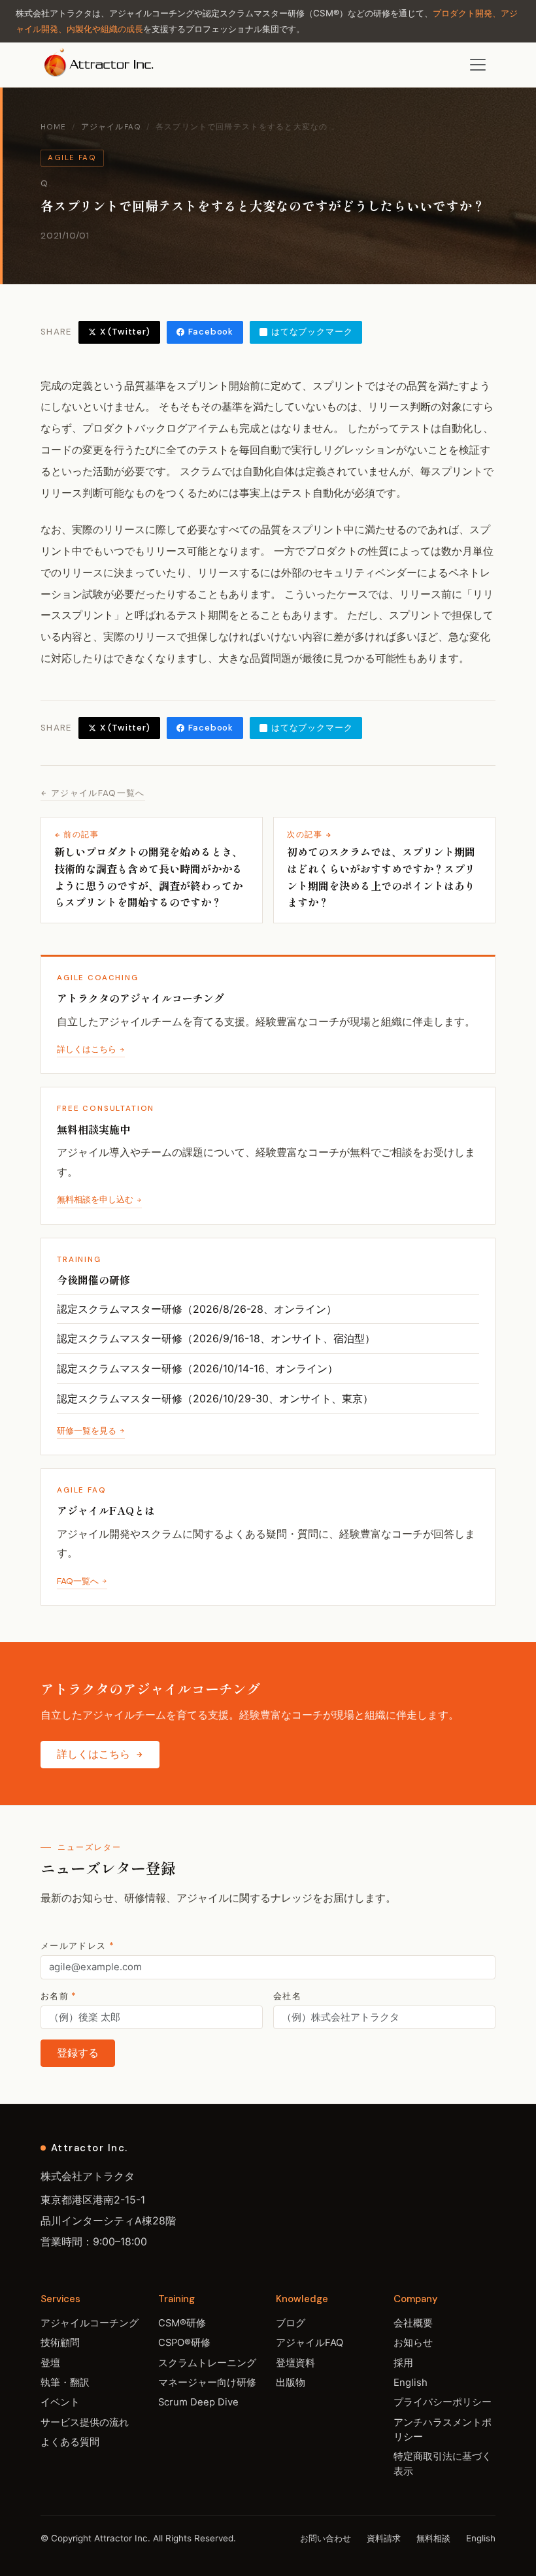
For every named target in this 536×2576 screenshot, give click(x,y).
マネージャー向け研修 (207, 2383)
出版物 (291, 2383)
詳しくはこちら (87, 1049)
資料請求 (384, 2538)
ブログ (291, 2323)
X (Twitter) (125, 332)
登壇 (50, 2363)
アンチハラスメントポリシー (443, 2430)
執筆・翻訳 (65, 2383)
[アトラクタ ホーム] (100, 65)
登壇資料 (295, 2363)
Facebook (211, 332)
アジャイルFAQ (111, 127)
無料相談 (433, 2538)
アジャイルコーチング (90, 2323)
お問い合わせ (326, 2538)
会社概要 (413, 2323)
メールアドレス (77, 1946)
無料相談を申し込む (95, 1199)
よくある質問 (70, 2442)
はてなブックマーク (312, 332)
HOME (54, 127)
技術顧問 (60, 2343)
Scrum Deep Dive (198, 2402)
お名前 (59, 1996)
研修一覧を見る (87, 1431)
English (410, 2383)
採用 (403, 2363)
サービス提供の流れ (85, 2422)
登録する (78, 2053)
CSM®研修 (182, 2323)
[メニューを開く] (478, 65)
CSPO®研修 (184, 2343)
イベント (60, 2402)
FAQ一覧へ (78, 1581)
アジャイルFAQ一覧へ (98, 793)
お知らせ (413, 2343)
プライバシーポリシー (443, 2402)
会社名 (287, 1996)
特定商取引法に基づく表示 (443, 2464)
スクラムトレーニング (207, 2363)
